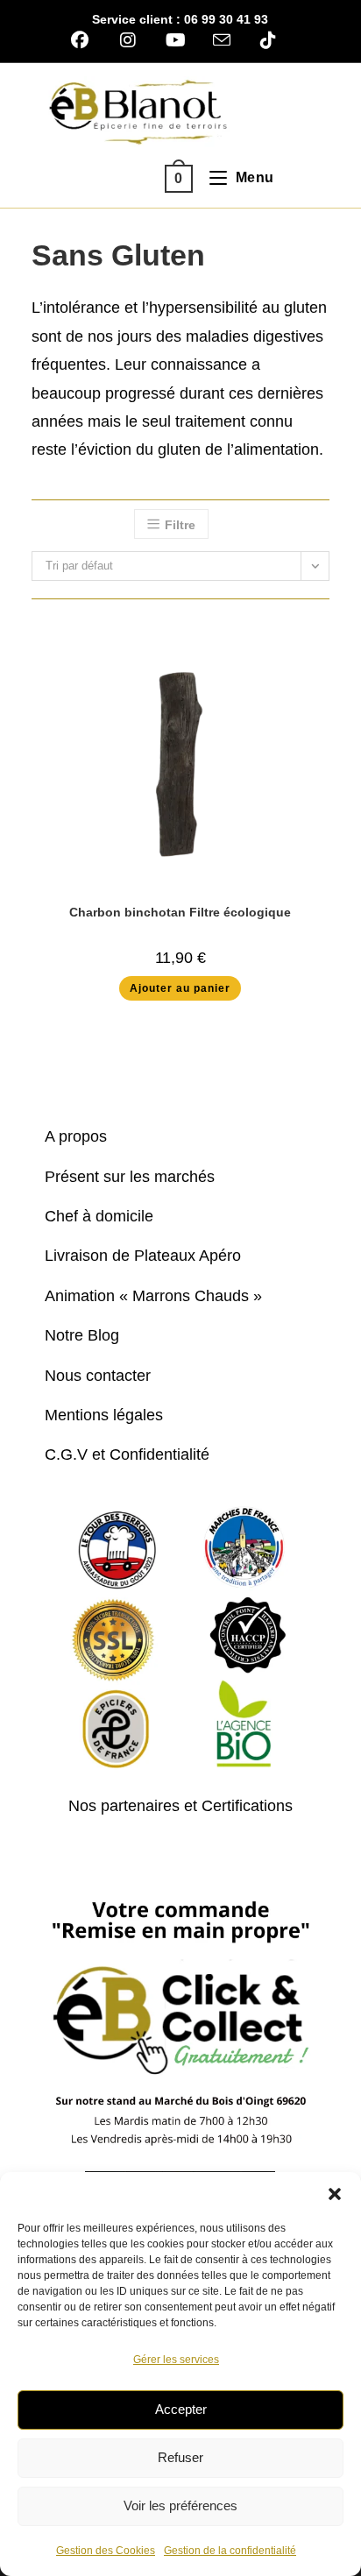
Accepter (181, 2409)
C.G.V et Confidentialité (127, 1454)
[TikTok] (268, 40)
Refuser (180, 2457)
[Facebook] (86, 40)
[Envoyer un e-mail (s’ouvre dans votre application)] (222, 40)
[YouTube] (176, 40)
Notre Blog (82, 1335)
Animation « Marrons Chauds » (153, 1296)
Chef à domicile (99, 1216)
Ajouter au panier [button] (180, 988)
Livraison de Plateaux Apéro (143, 1256)
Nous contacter (98, 1376)
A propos (76, 1136)
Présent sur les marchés (130, 1177)
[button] (335, 2194)
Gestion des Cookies (106, 2551)
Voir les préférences (180, 2505)
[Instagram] (127, 40)
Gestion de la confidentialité (230, 2551)
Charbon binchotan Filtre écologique (180, 912)
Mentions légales (104, 1415)
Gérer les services (176, 2360)
